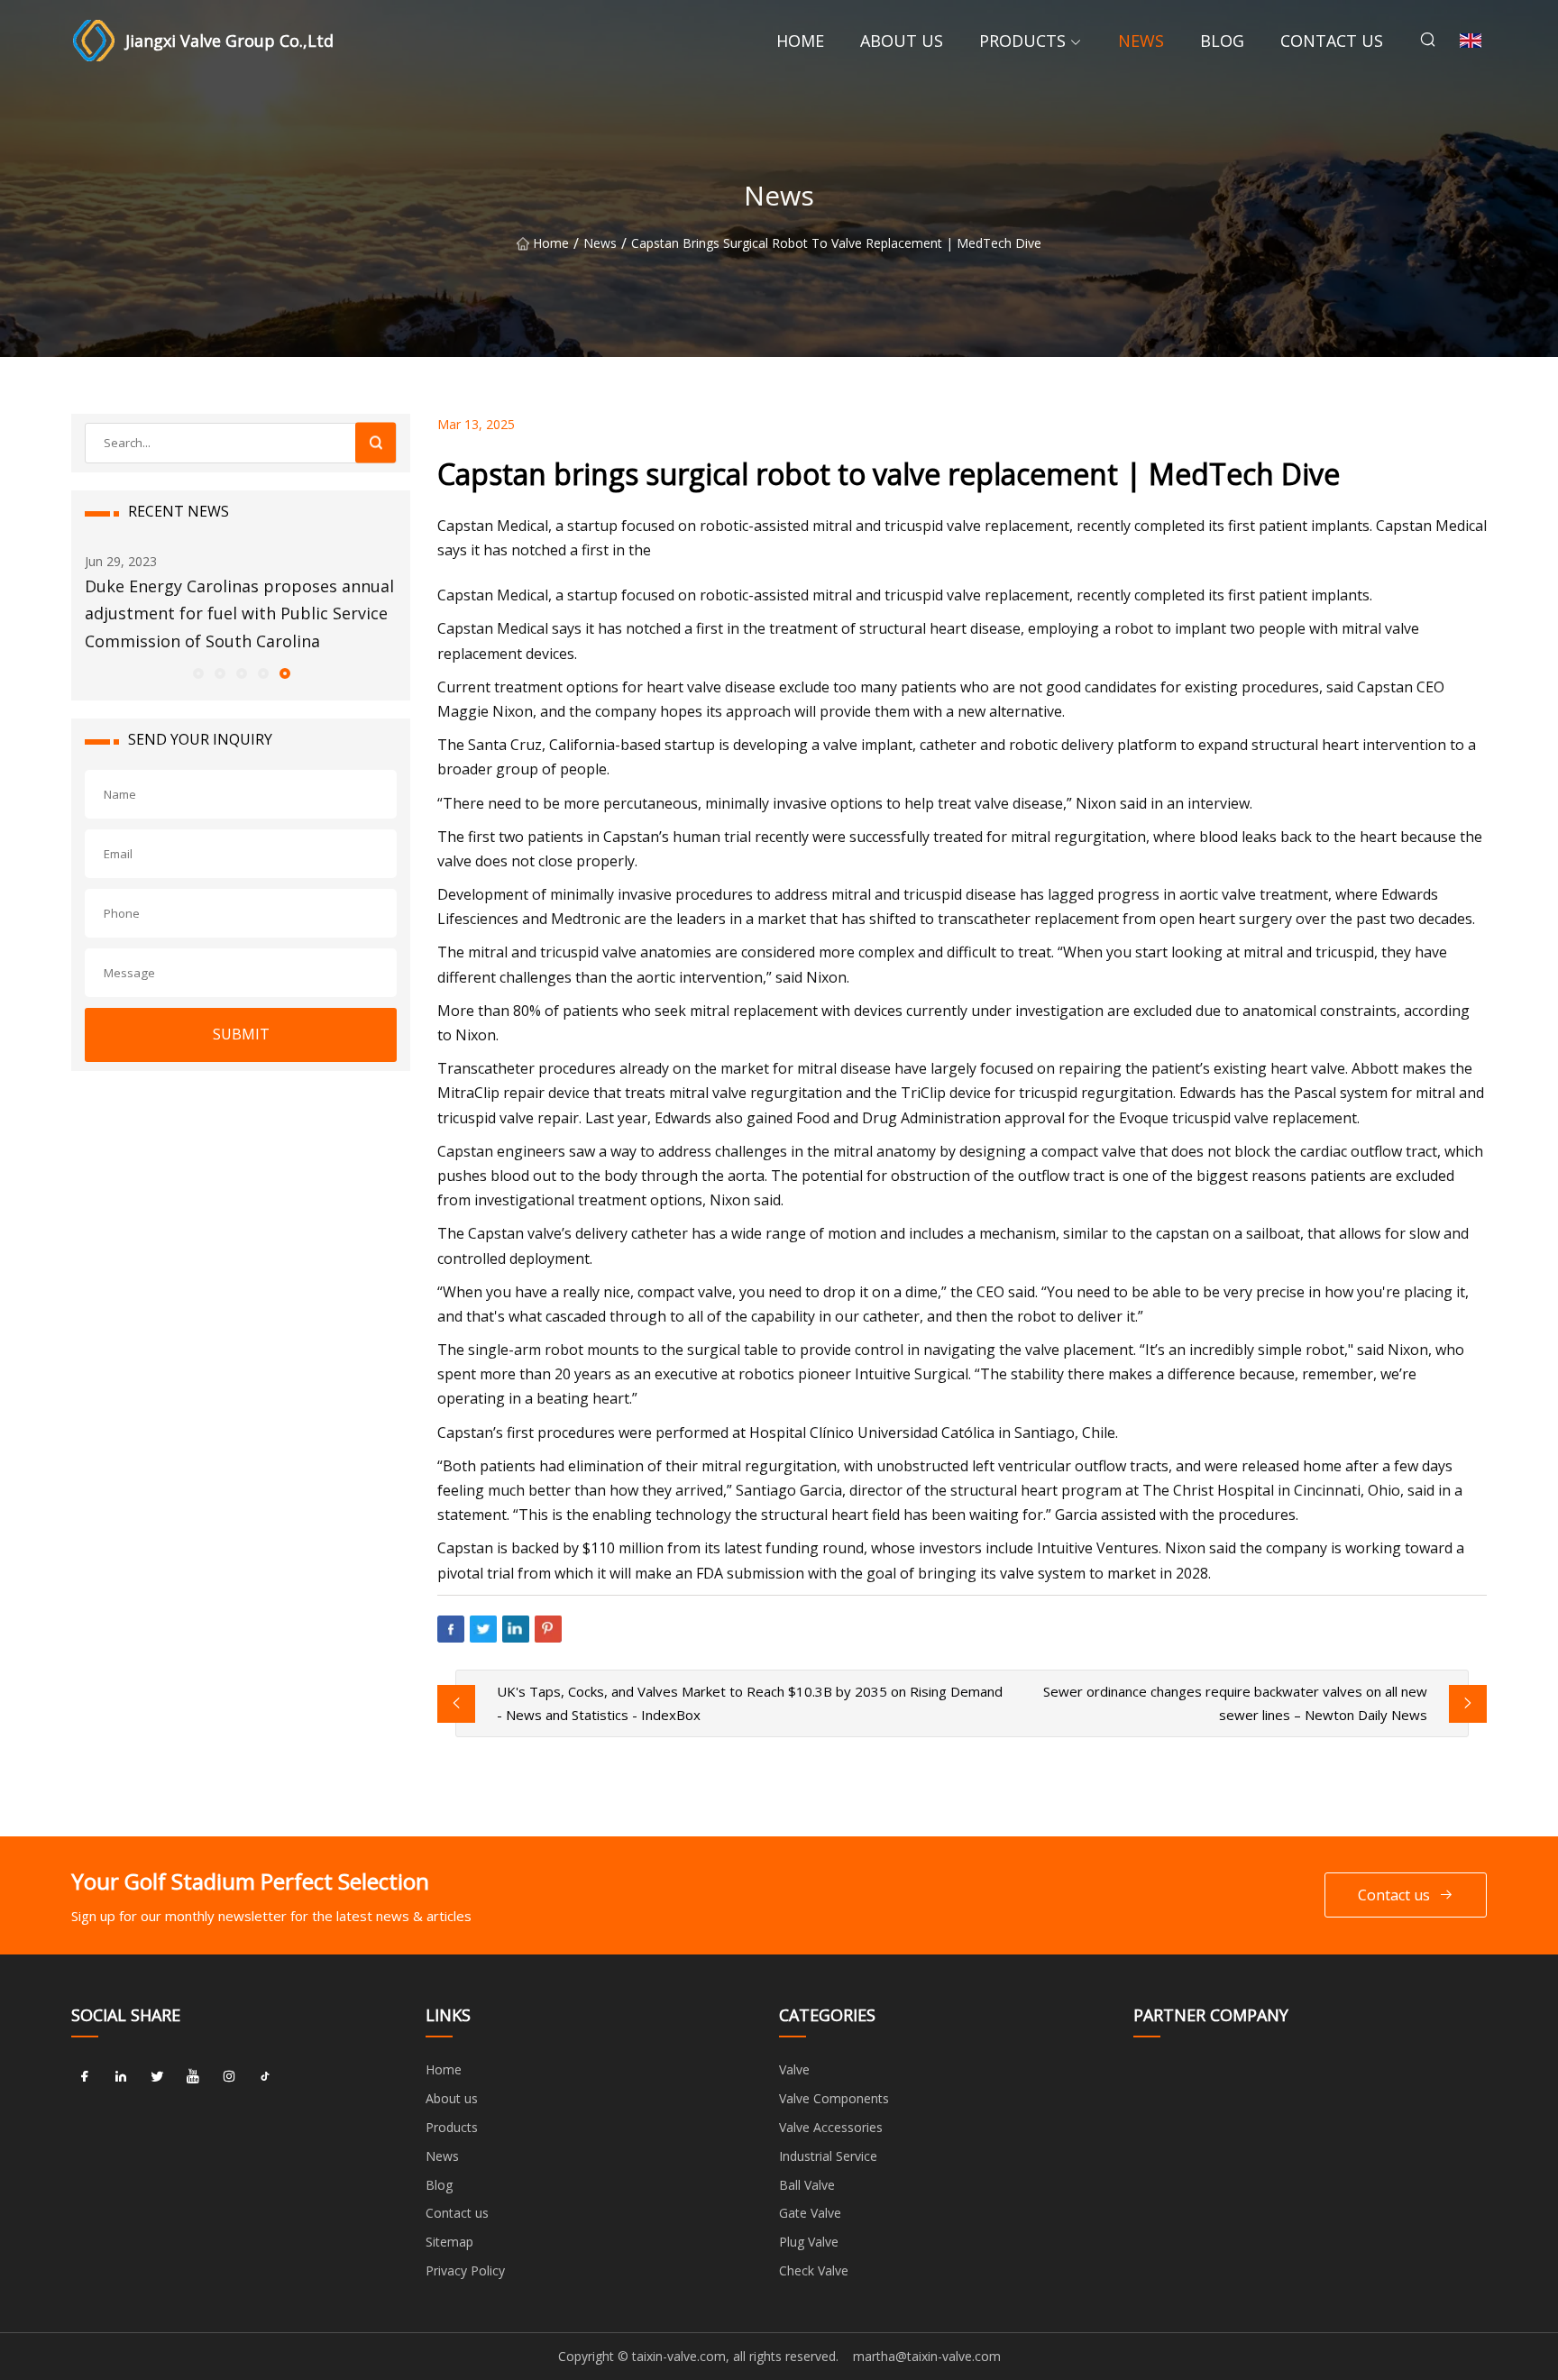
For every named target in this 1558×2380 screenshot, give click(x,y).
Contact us (1332, 41)
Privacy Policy (465, 2270)
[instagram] (229, 2076)
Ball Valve (807, 2185)
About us (902, 41)
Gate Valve (810, 2213)
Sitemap (449, 2242)
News (1141, 41)
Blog (1222, 41)
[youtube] (193, 2076)
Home (800, 41)
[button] (197, 673)
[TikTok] (265, 2076)
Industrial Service (828, 2156)
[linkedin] (121, 2076)
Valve (794, 2069)
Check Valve (814, 2270)
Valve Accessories (831, 2127)
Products (1022, 41)
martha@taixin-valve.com (927, 2356)
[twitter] (157, 2076)
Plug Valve (809, 2242)
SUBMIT (241, 1034)
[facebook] (85, 2076)
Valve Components (834, 2098)
